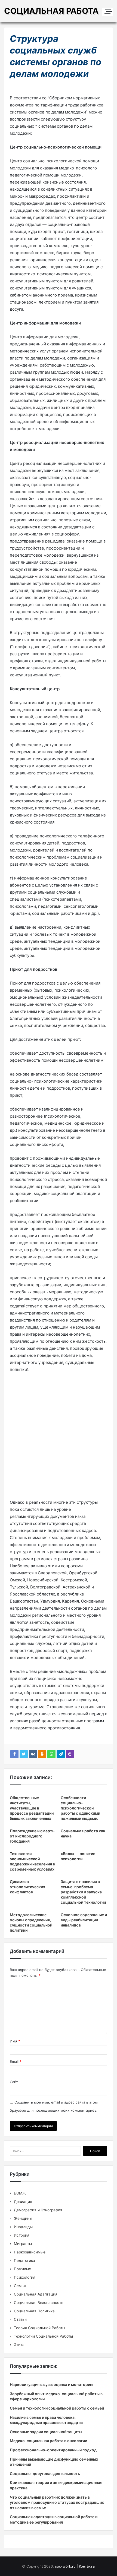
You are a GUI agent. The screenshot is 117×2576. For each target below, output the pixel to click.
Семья (20, 2286)
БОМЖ (20, 2193)
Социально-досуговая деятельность (45, 2473)
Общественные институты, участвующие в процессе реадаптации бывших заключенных (32, 1808)
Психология (25, 2277)
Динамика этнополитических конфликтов (27, 1887)
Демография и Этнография (38, 2210)
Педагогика (24, 2260)
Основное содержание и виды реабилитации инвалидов (84, 1920)
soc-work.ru (65, 2566)
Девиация (23, 2202)
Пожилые (22, 2269)
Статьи (20, 2319)
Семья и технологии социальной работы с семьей (57, 2408)
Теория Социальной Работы (39, 2328)
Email (16, 2061)
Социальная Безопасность (39, 2303)
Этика (19, 2345)
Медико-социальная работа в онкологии (48, 2441)
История (22, 2235)
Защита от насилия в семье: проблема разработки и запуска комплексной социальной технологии (83, 1892)
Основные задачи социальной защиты (46, 2432)
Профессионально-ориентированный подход (53, 2450)
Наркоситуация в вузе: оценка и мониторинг (52, 2384)
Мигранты (23, 2244)
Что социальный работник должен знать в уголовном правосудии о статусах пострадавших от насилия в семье (57, 2502)
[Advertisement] (59, 1438)
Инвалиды (23, 2227)
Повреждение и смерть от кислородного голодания (32, 1836)
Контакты (87, 2566)
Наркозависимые (30, 2252)
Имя (15, 2041)
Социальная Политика (34, 2311)
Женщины (23, 2218)
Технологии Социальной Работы (43, 2336)
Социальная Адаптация (36, 2294)
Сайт (14, 2082)
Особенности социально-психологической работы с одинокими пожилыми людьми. (80, 1808)
